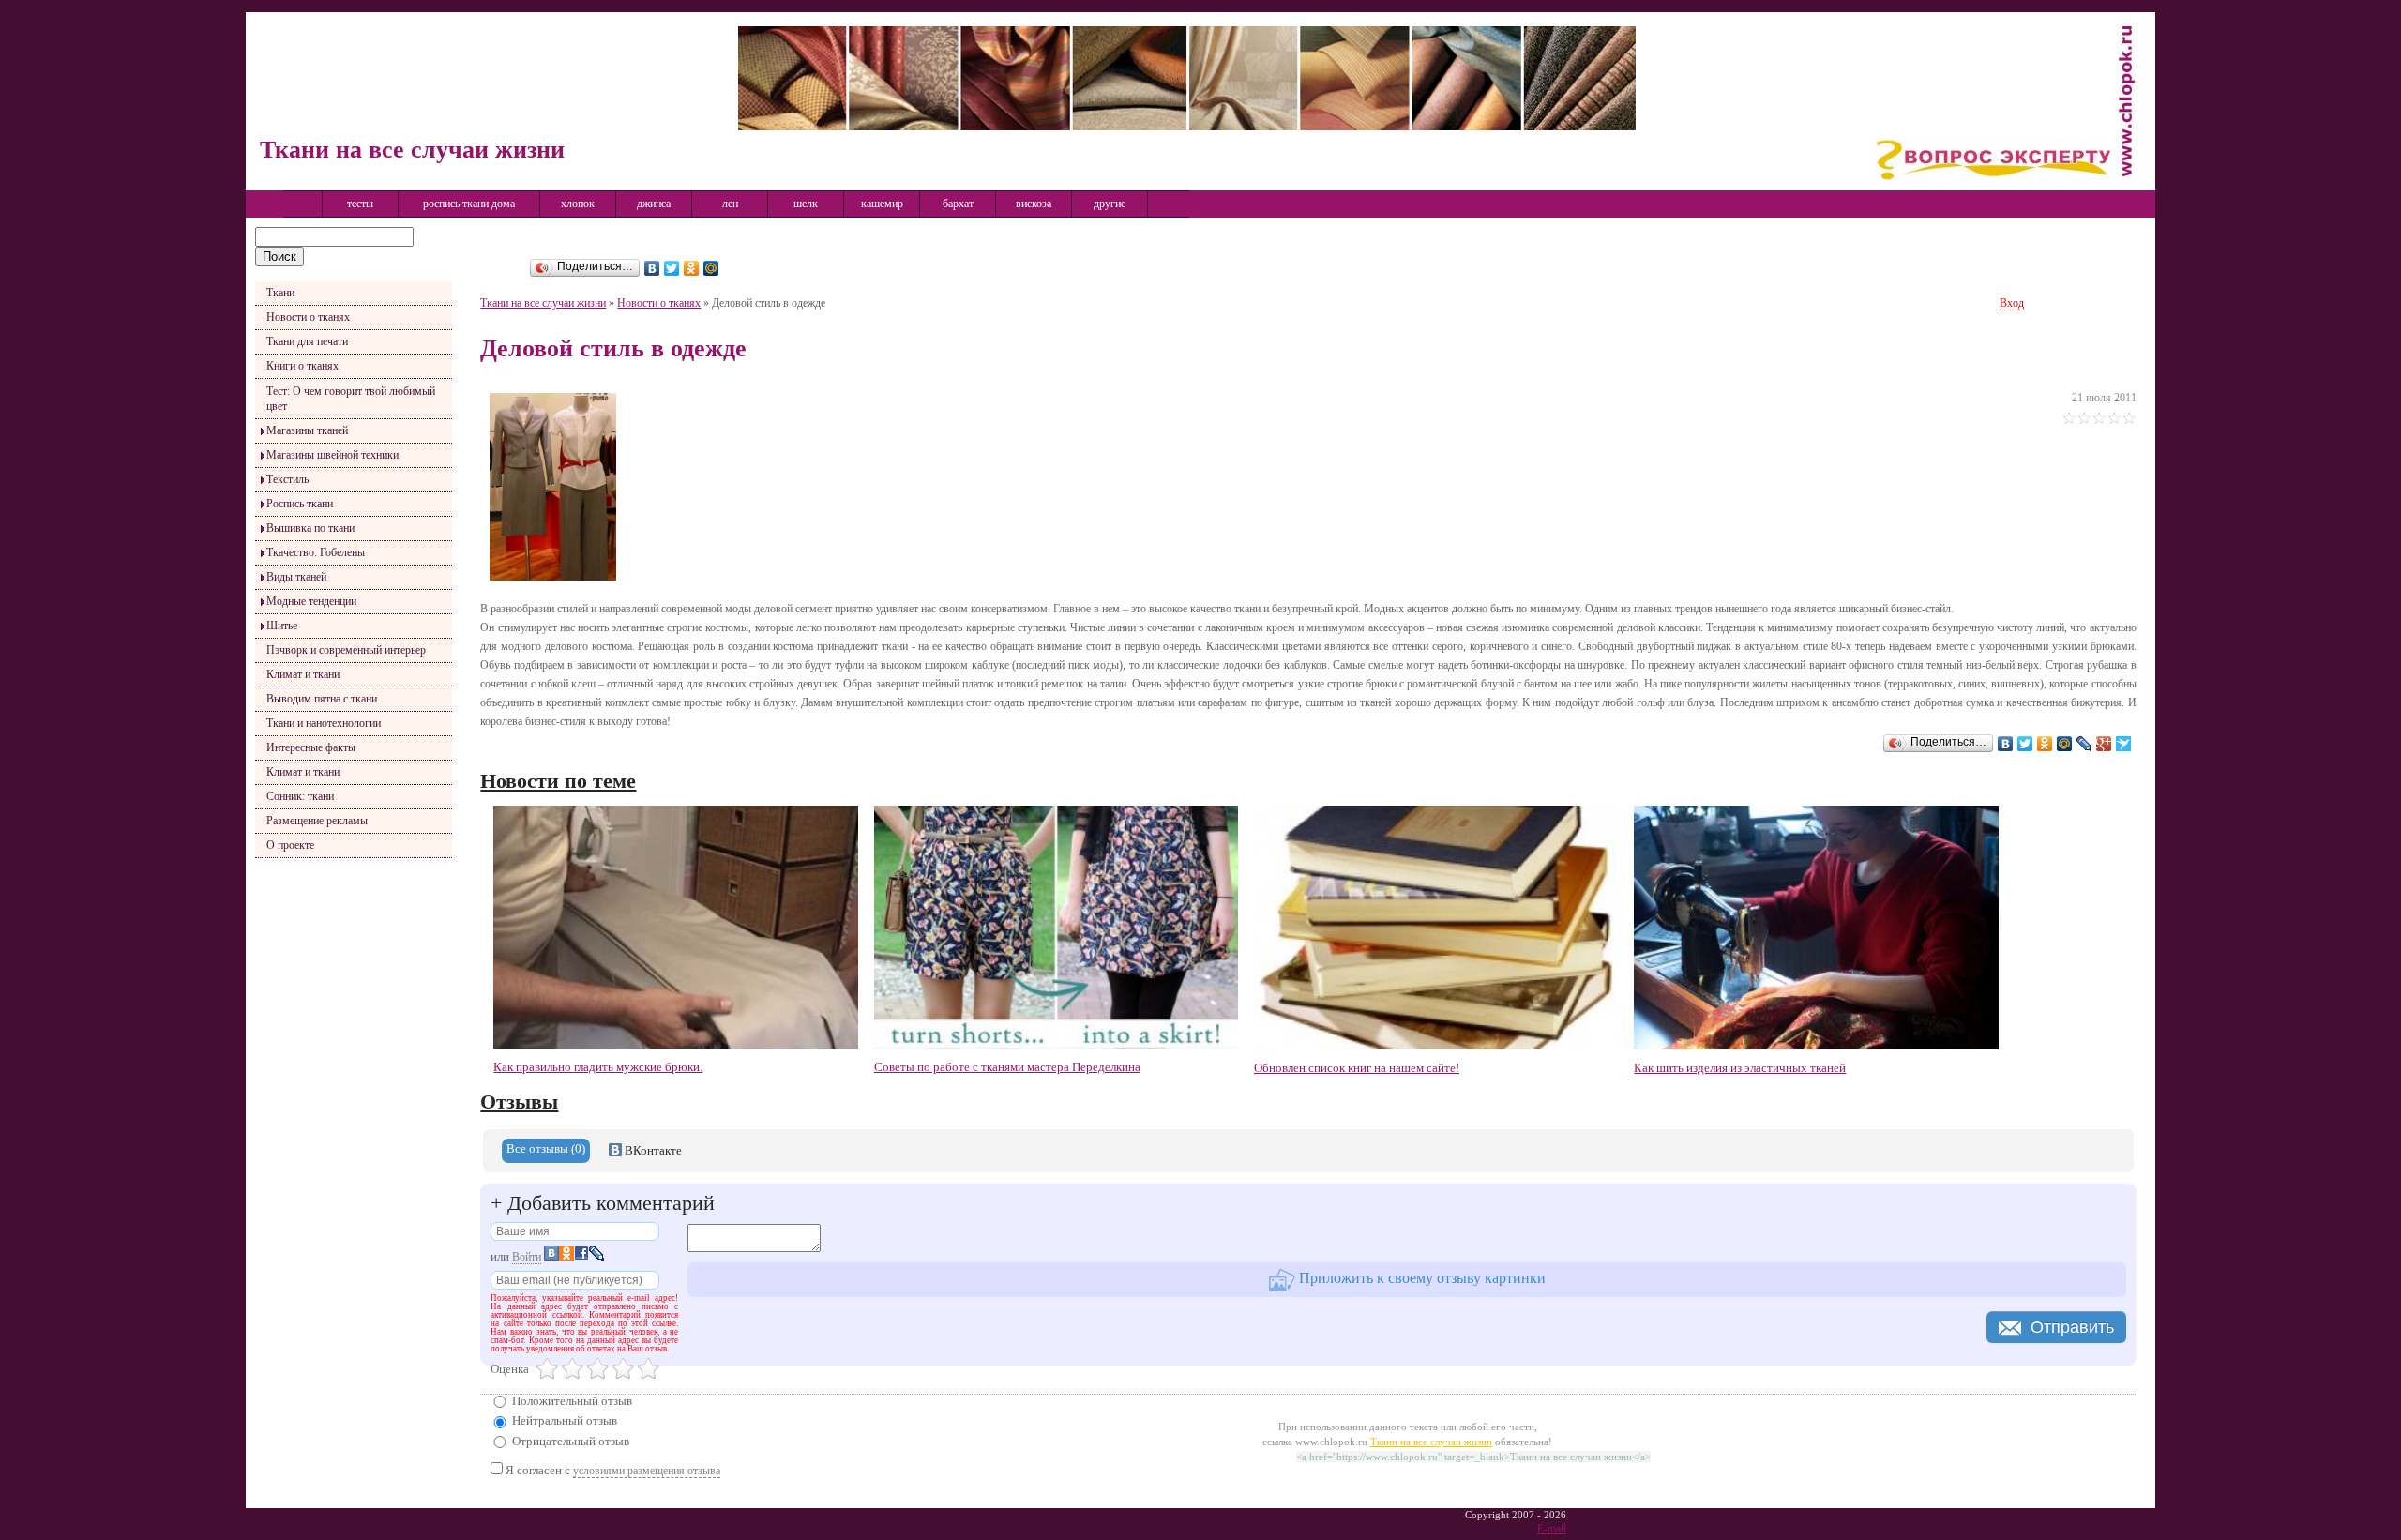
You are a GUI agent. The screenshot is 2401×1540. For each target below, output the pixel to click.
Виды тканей (296, 577)
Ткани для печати (307, 341)
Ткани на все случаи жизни (543, 303)
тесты (360, 204)
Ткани (280, 293)
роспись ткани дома (469, 204)
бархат (958, 204)
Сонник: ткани (300, 796)
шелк (806, 204)
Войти (527, 1257)
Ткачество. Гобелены (316, 552)
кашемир (882, 204)
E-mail (1552, 1529)
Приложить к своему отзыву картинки (1420, 1278)
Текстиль (287, 479)
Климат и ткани (303, 674)
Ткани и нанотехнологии (324, 723)
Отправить (2072, 1327)
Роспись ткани (300, 504)
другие (1110, 204)
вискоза (1034, 204)
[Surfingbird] (2124, 744)
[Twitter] (672, 268)
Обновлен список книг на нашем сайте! (1357, 1068)
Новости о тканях (308, 317)
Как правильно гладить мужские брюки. (598, 1067)
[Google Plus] (2104, 744)
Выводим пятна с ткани (322, 699)
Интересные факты (311, 747)
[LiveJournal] (2084, 744)
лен (730, 204)
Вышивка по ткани (310, 528)
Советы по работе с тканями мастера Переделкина (1007, 1067)
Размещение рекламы (317, 821)
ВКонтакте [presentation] (652, 1150)
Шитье (282, 626)
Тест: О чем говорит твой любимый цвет (351, 399)
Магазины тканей (307, 430)
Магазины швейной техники (332, 455)
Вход (2012, 303)
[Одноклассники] (692, 268)
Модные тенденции (311, 601)
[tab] (546, 1151)
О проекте (290, 845)
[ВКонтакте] (652, 268)
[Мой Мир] (711, 268)
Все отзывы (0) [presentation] (546, 1148)
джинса (654, 204)
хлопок (578, 204)
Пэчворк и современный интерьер (346, 650)
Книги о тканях (302, 366)
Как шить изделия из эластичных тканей (1740, 1068)
